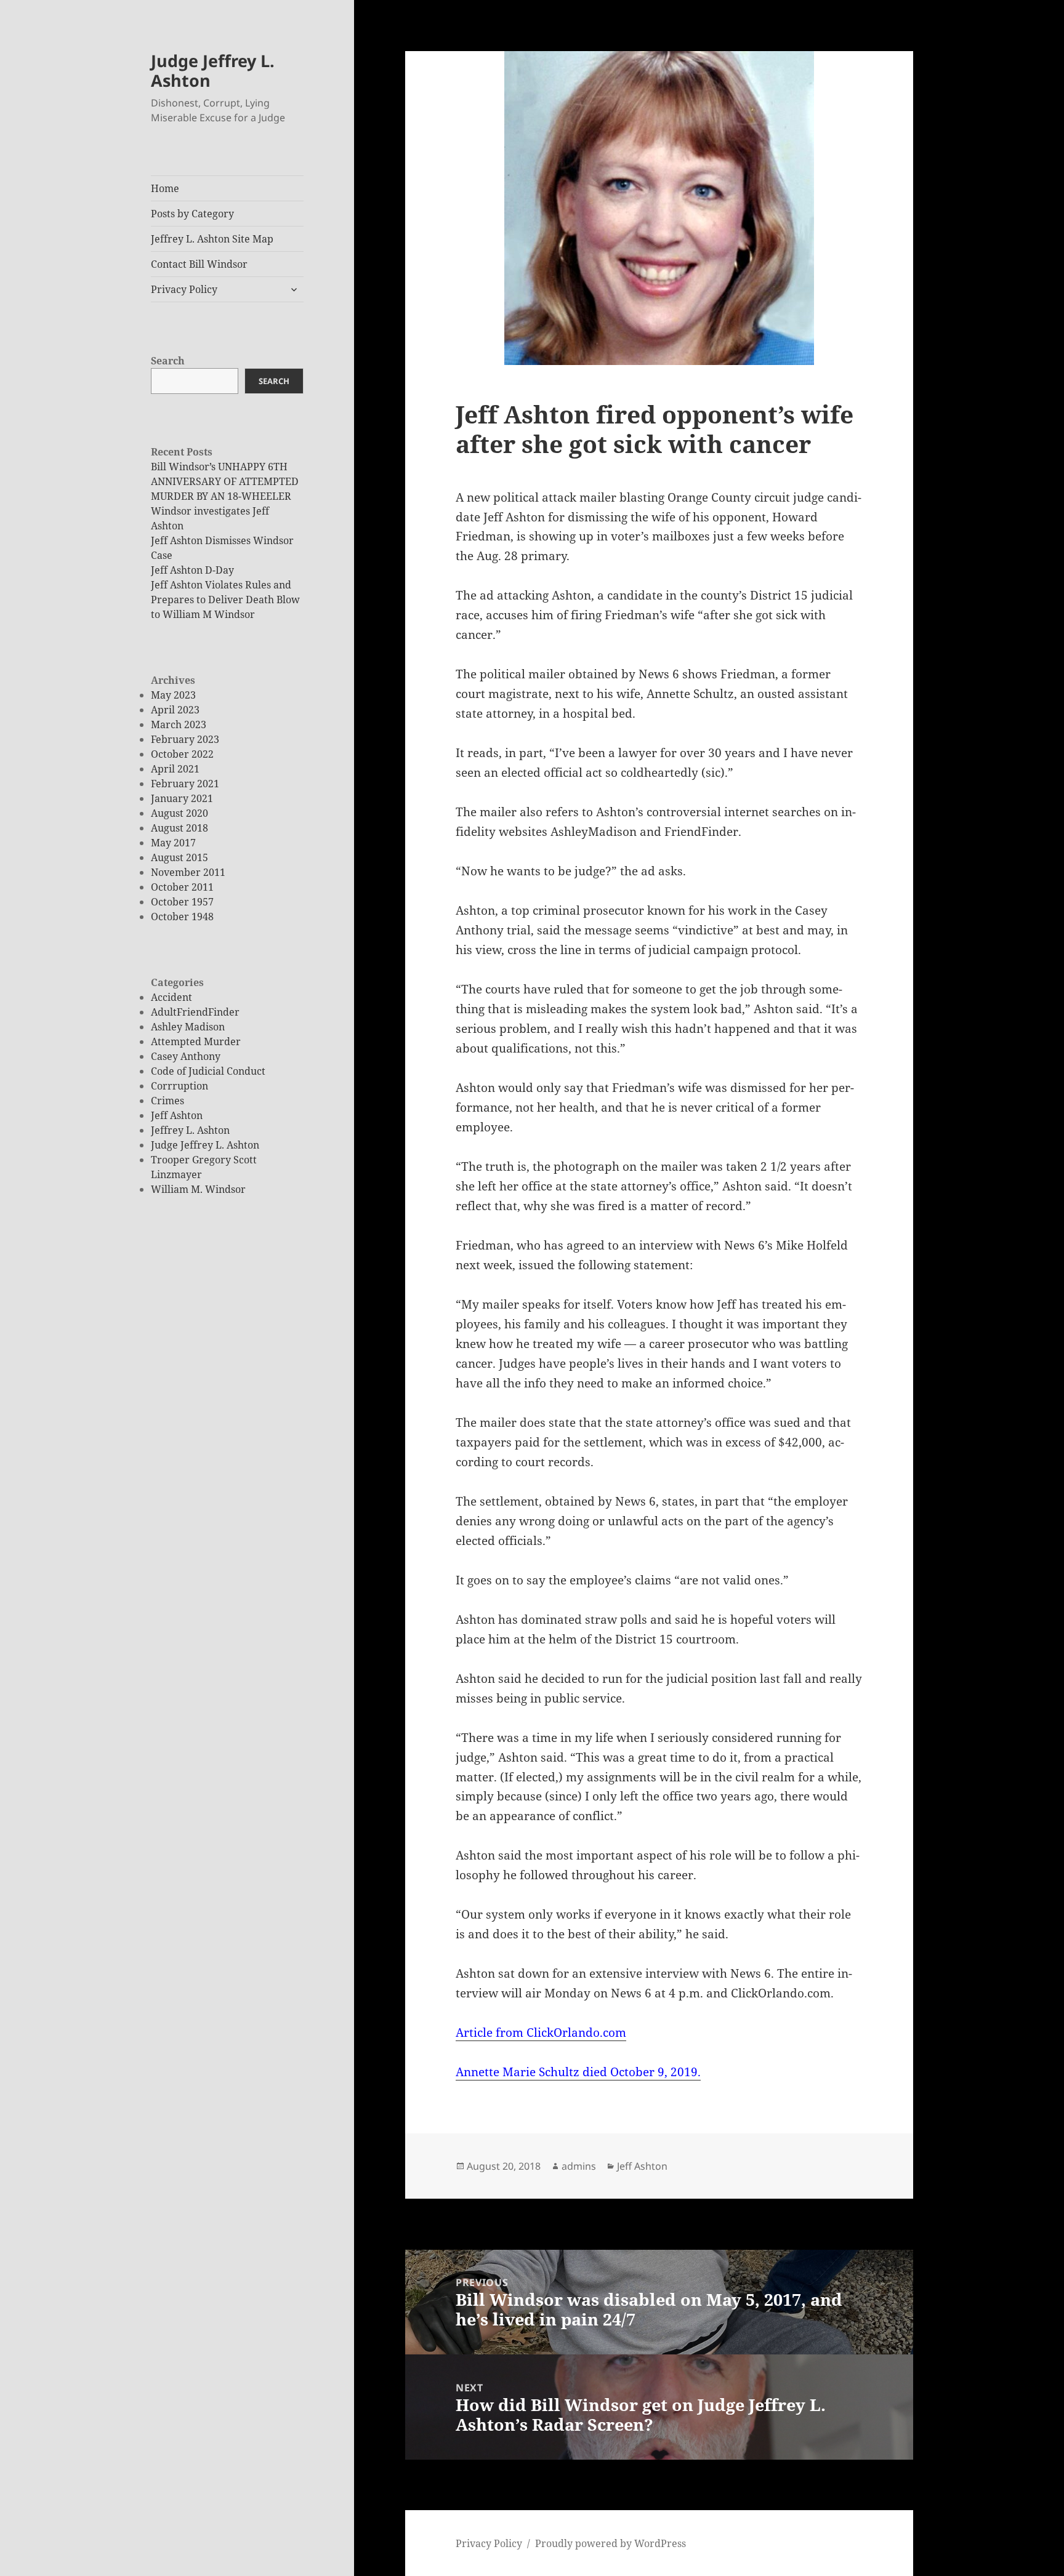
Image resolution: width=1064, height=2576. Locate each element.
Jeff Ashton (177, 1115)
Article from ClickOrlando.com (541, 2032)
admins (579, 2166)
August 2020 (179, 813)
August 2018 (179, 828)
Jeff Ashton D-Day (192, 570)
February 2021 (185, 784)
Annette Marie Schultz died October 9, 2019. (578, 2072)
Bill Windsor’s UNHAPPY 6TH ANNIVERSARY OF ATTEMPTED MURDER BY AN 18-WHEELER (225, 481)
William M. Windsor (198, 1189)
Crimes (167, 1101)
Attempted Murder (196, 1041)
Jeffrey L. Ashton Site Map (212, 239)
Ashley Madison (188, 1027)
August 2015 (179, 857)
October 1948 (182, 917)
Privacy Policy (184, 289)
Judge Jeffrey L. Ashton (213, 70)
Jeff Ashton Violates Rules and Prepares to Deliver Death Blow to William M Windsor (225, 600)
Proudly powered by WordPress (611, 2543)
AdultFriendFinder (195, 1012)
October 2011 (182, 887)
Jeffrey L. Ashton (190, 1130)
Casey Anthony (186, 1056)
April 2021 (175, 769)
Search (168, 361)
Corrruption (179, 1086)
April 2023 (175, 710)
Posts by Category (192, 214)
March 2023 (179, 724)
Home (165, 188)
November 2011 (188, 872)
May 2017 (173, 843)
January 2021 (182, 798)
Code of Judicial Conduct (208, 1071)
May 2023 (173, 695)
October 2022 (182, 754)
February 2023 (185, 739)
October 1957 (182, 902)
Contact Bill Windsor (199, 264)
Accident (171, 997)
